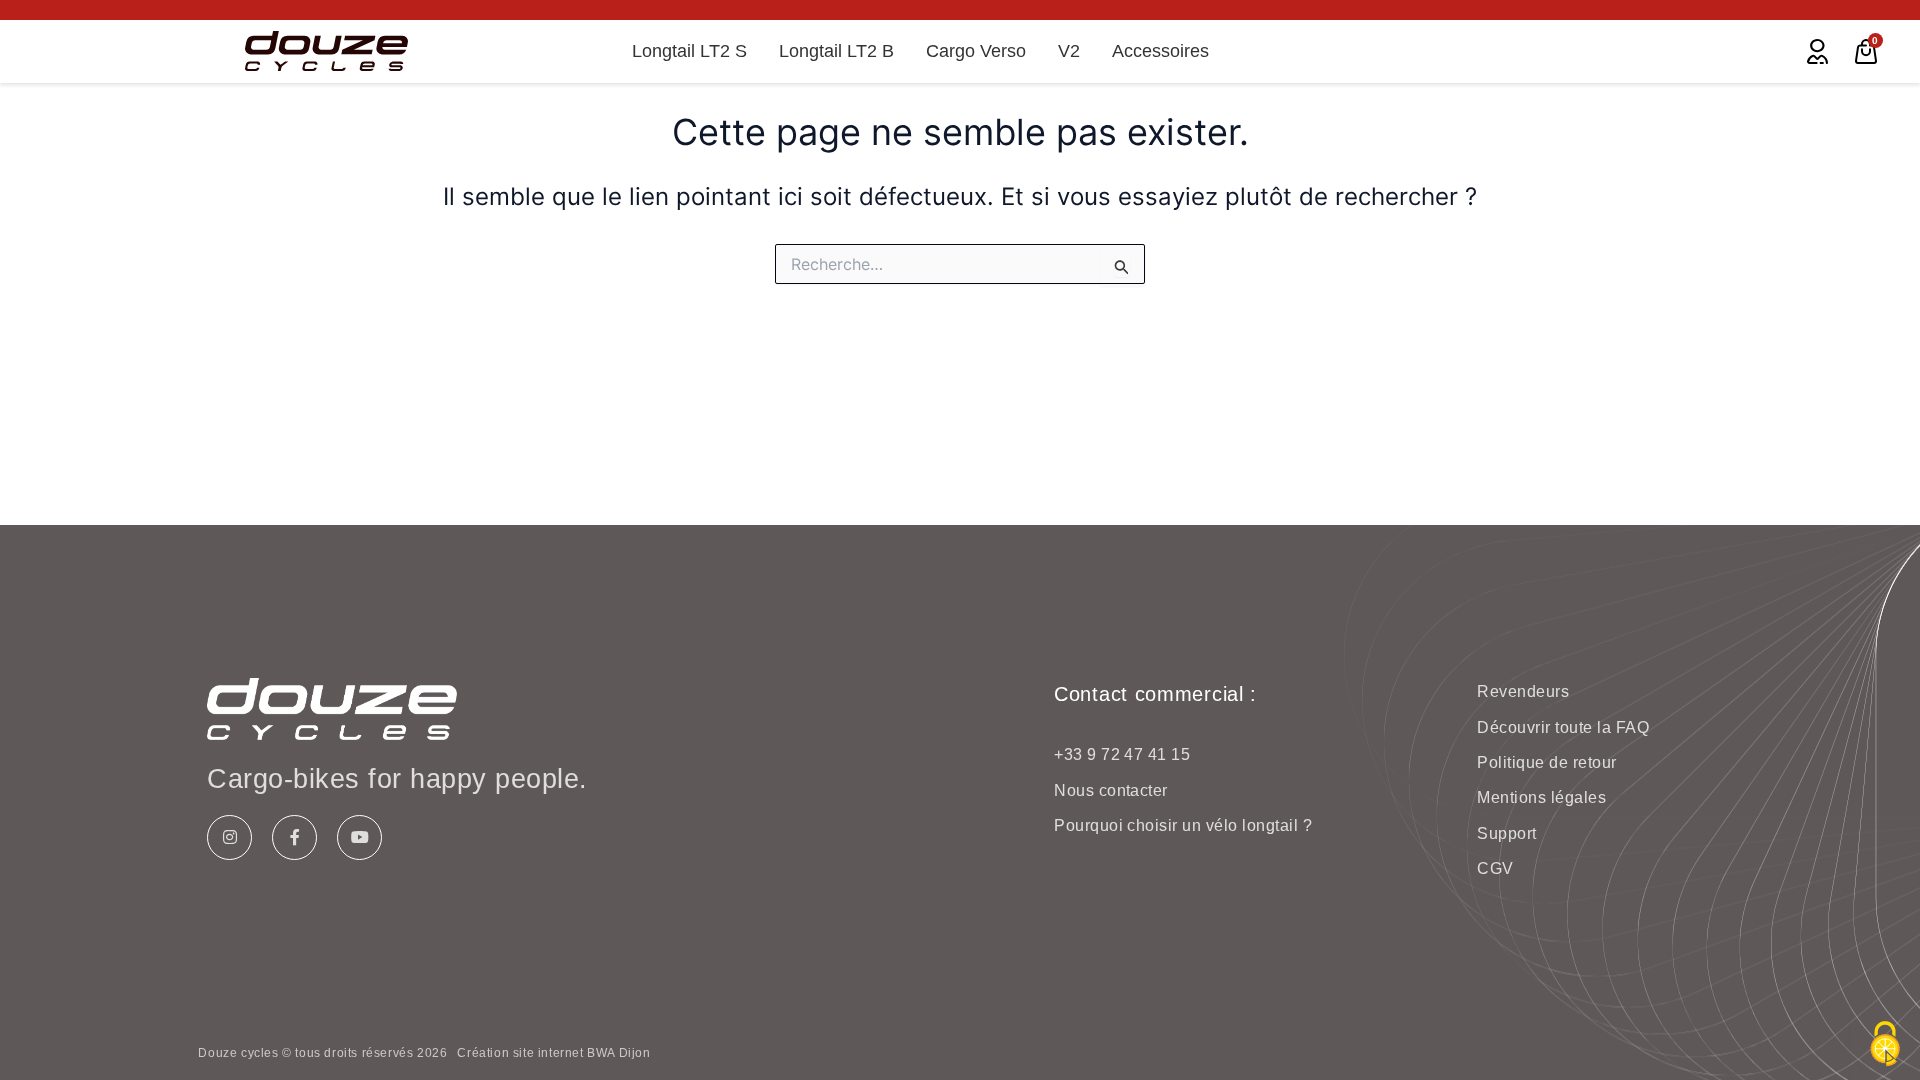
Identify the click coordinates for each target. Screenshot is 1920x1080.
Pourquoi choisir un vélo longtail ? (1183, 825)
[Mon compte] (1818, 51)
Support (1506, 833)
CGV (1495, 868)
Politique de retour (1546, 762)
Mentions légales (1541, 797)
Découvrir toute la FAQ (1563, 727)
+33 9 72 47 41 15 (1122, 754)
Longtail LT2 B (836, 51)
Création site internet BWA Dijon (553, 1053)
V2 (1069, 51)
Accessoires (1160, 51)
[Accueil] (326, 51)
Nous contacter (1111, 790)
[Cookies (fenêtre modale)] (1885, 1045)
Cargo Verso (976, 51)
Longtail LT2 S (689, 51)
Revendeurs (1523, 691)
